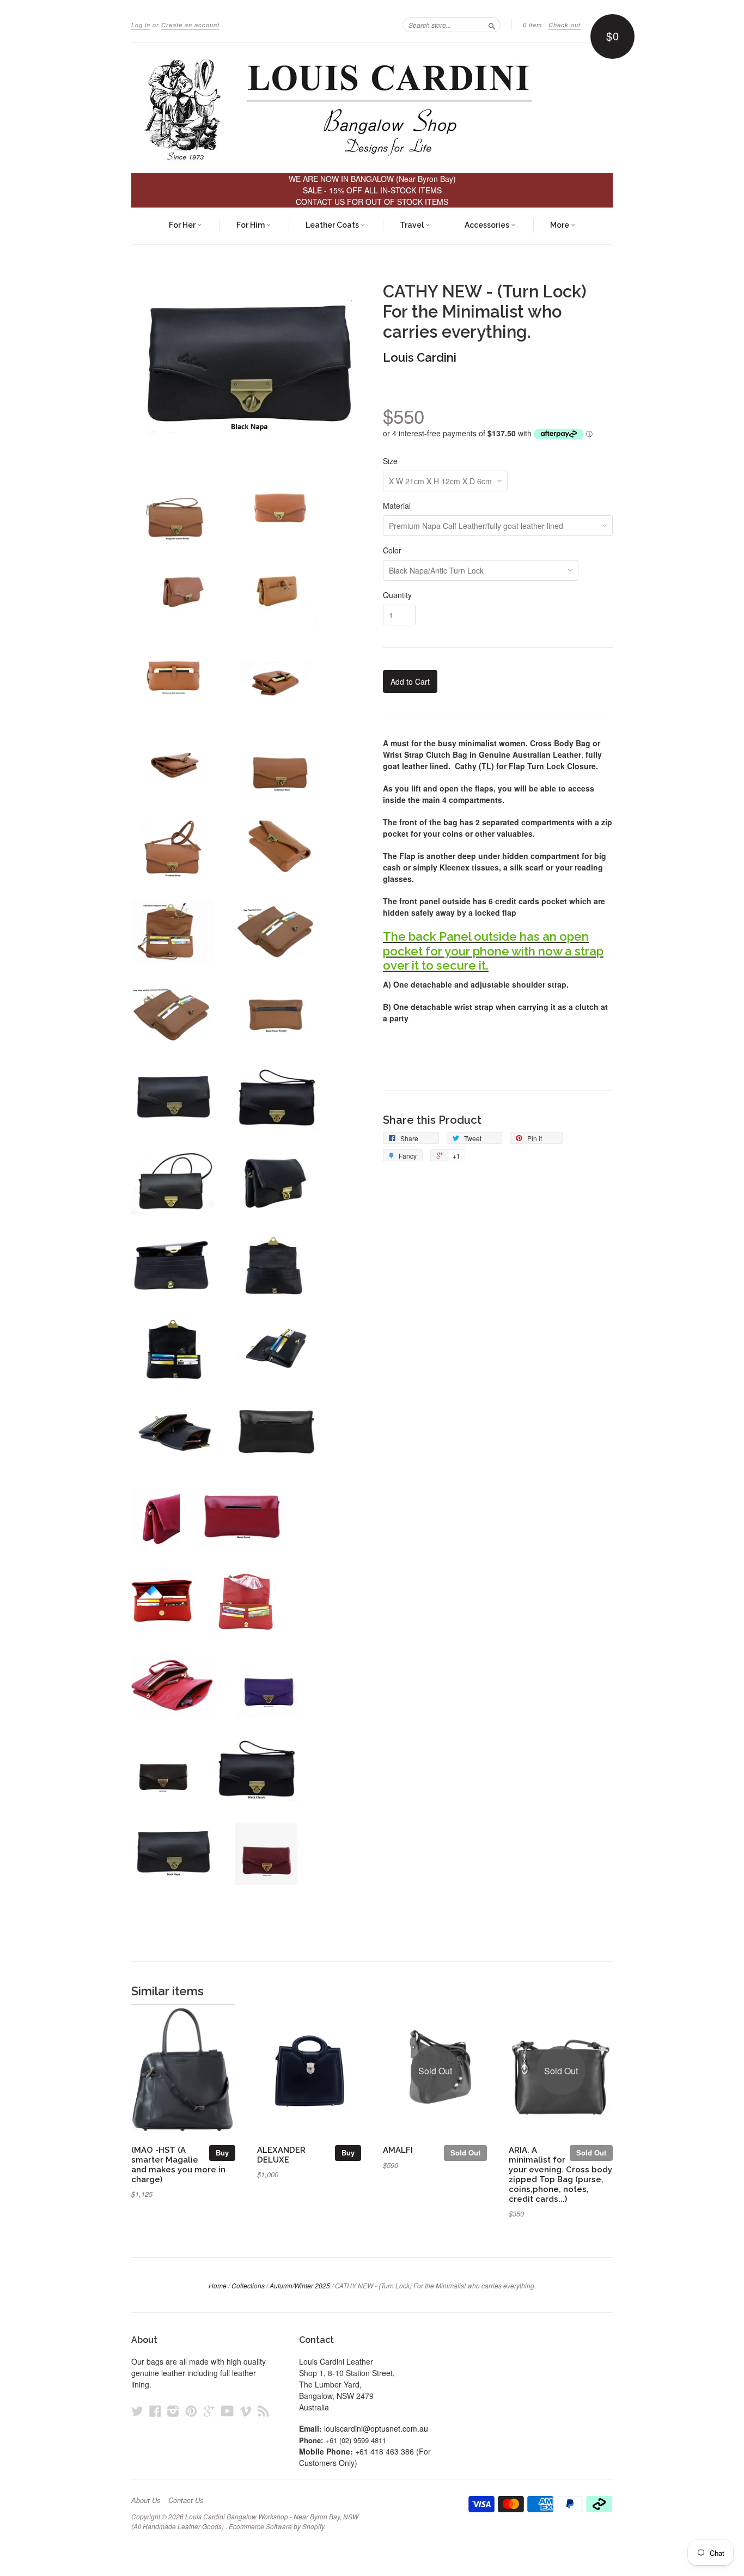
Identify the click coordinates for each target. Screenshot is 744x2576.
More (560, 225)
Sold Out (465, 2152)
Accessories (488, 225)
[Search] (492, 25)
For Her (183, 225)
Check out (565, 25)
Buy (222, 2152)
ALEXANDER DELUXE (281, 2155)
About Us (146, 2500)
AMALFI (398, 2150)
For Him (251, 225)
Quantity (397, 595)
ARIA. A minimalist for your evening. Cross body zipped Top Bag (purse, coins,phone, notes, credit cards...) (560, 2174)
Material (397, 506)
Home (218, 2285)
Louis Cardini (420, 357)
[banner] (372, 108)
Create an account (190, 25)
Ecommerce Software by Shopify (276, 2526)
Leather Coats (333, 225)
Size (390, 461)
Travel (413, 225)
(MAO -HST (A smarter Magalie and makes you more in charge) (178, 2164)
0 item (532, 25)
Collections (248, 2285)
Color (392, 550)
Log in (141, 25)
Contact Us (186, 2500)
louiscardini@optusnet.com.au (376, 2428)
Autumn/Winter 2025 (300, 2285)
